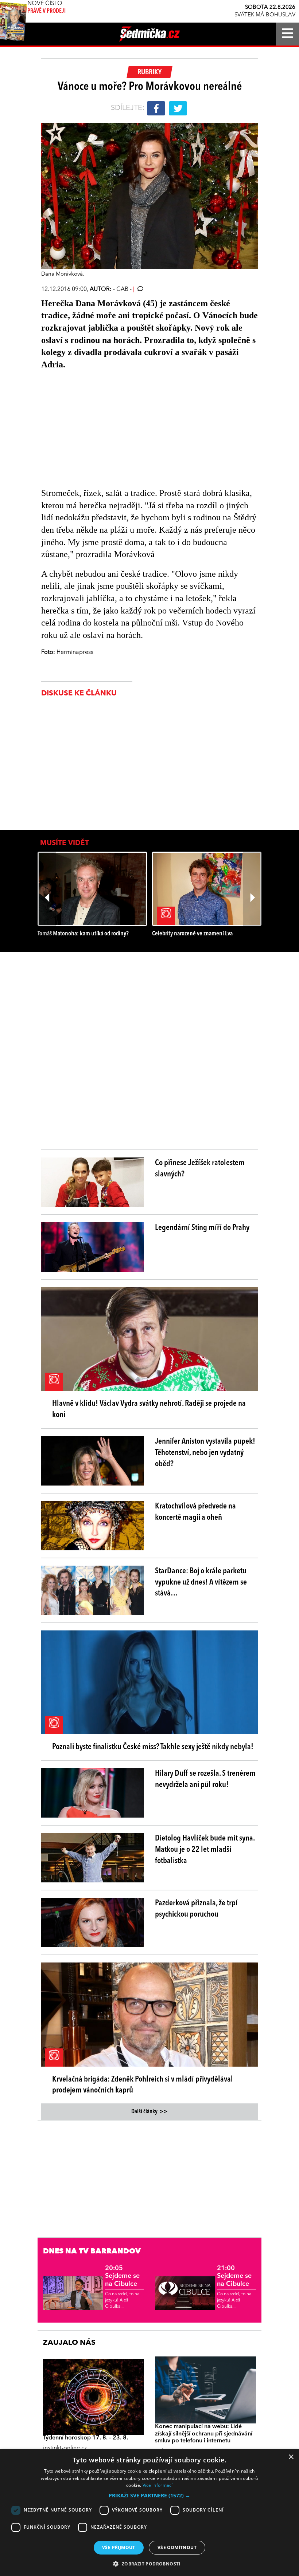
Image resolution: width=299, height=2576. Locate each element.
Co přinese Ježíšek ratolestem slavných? (200, 1169)
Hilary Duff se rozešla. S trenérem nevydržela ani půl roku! (205, 1779)
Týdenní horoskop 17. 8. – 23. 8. (86, 2438)
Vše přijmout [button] (119, 2547)
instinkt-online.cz (65, 2448)
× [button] (291, 2457)
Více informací (158, 2485)
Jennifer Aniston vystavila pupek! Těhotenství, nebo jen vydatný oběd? (205, 1453)
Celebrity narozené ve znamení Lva (192, 934)
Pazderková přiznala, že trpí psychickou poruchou (196, 1909)
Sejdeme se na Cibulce (122, 2276)
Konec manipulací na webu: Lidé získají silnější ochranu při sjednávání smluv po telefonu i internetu (204, 2434)
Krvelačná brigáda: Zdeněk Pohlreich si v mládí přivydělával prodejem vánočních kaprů (143, 2085)
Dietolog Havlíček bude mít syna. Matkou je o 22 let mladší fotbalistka (205, 1850)
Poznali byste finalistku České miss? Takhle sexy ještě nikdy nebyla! (153, 1747)
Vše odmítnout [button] (177, 2547)
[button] (149, 2496)
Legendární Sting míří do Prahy (202, 1228)
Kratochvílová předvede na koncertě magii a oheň (195, 1512)
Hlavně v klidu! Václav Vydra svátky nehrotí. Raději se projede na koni (149, 1409)
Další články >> (149, 2112)
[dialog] (149, 2513)
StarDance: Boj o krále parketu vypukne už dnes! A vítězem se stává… (201, 1582)
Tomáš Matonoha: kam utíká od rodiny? (83, 934)
